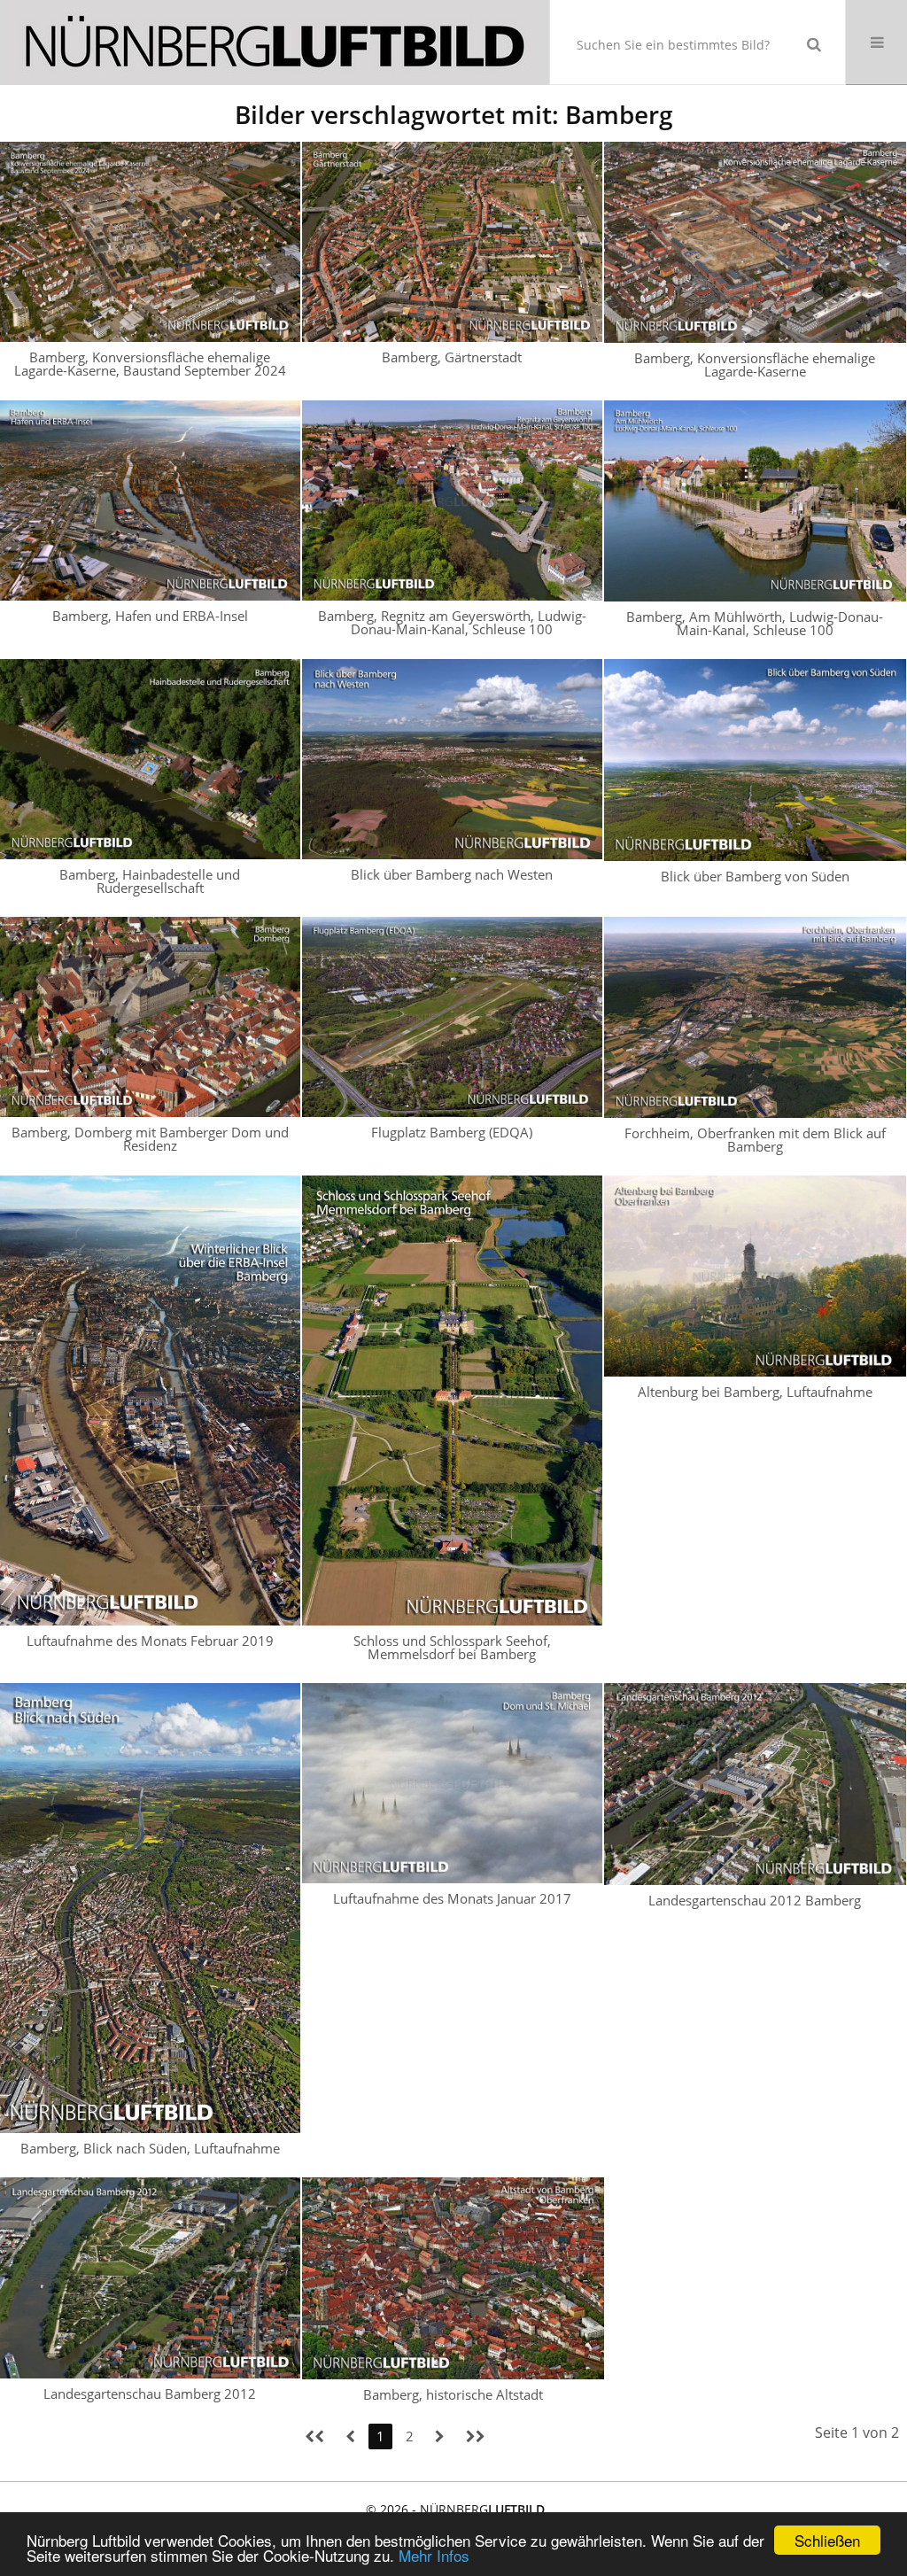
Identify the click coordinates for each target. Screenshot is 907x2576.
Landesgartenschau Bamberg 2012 (150, 2394)
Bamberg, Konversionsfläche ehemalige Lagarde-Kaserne (755, 365)
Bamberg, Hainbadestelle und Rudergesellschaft (150, 881)
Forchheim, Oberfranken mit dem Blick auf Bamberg (755, 1140)
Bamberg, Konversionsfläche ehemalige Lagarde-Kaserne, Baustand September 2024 (150, 364)
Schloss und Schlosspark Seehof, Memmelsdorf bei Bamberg (452, 1647)
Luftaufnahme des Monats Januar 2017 (452, 1898)
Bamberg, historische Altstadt (453, 2394)
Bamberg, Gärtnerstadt (452, 357)
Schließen (827, 2540)
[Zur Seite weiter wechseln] (440, 2436)
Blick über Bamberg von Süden (755, 876)
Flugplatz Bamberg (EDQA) (452, 1132)
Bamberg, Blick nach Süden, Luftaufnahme (150, 2148)
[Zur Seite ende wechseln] (476, 2436)
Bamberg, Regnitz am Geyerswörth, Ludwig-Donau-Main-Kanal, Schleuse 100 (452, 622)
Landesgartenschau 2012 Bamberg (755, 1900)
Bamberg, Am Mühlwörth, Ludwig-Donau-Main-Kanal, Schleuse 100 (755, 623)
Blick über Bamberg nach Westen (452, 874)
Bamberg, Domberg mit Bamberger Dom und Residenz (150, 1139)
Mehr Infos (434, 2555)
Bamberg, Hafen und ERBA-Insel (150, 616)
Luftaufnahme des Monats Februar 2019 (150, 1641)
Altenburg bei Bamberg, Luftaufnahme (755, 1392)
